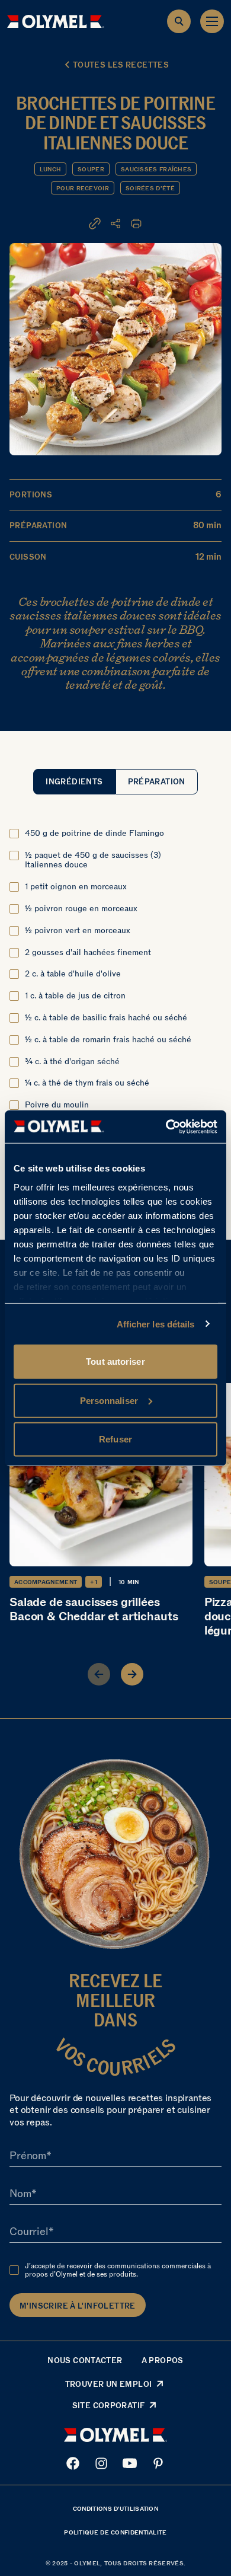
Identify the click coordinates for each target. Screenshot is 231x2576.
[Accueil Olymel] (56, 21)
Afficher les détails (156, 1324)
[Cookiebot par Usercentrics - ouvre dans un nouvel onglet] (166, 1126)
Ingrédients (74, 782)
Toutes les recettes (121, 65)
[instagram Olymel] (101, 2463)
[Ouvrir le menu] (212, 21)
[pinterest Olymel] (158, 2463)
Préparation (157, 782)
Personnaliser (109, 1400)
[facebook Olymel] (73, 2463)
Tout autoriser (115, 1362)
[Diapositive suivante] (132, 1674)
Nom (20, 2194)
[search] (179, 21)
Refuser (115, 1439)
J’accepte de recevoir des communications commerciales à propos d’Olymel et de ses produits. (118, 2270)
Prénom (28, 2156)
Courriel (29, 2232)
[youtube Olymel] (130, 2463)
